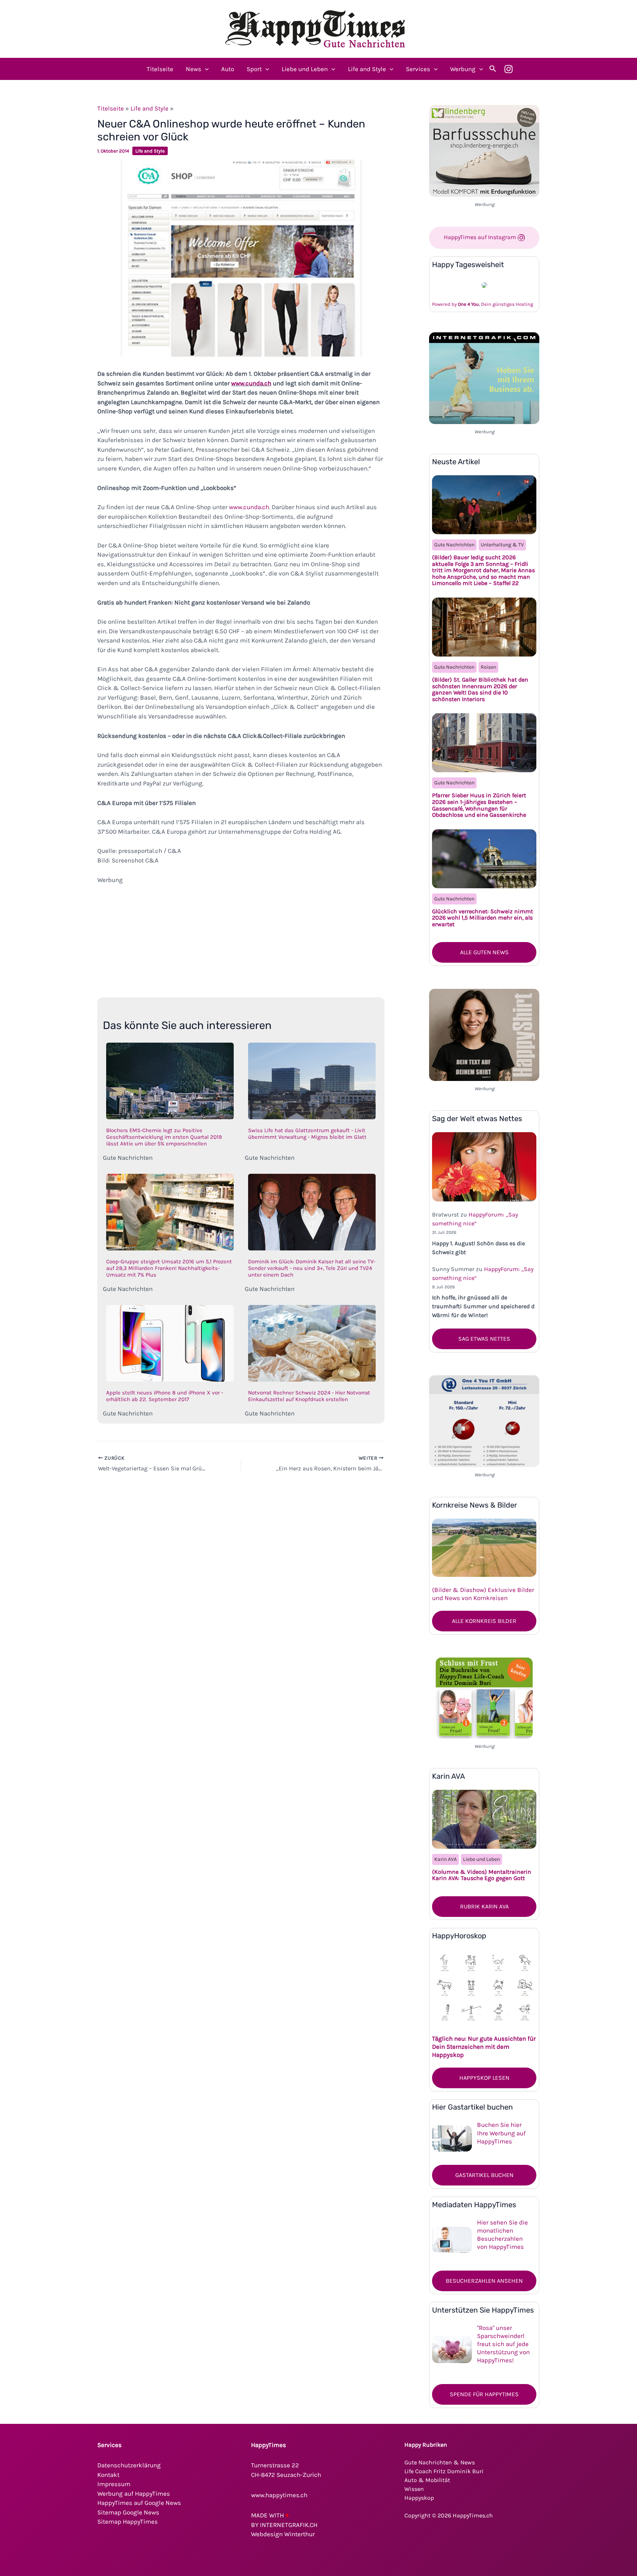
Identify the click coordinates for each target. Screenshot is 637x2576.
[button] (205, 69)
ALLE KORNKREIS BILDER (484, 1621)
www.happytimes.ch (279, 2495)
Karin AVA (445, 1859)
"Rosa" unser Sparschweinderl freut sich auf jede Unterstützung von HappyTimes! (503, 2344)
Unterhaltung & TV (502, 545)
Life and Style (367, 69)
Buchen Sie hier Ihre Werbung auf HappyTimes (501, 2133)
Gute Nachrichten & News (440, 2462)
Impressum (114, 2484)
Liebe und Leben (305, 69)
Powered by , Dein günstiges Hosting (483, 304)
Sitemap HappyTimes (128, 2521)
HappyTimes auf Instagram (481, 237)
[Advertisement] (241, 936)
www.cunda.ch (251, 383)
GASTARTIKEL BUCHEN (484, 2175)
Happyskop (419, 2498)
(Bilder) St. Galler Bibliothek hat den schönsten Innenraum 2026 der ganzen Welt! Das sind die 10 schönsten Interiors (480, 689)
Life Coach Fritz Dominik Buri (444, 2471)
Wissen (414, 2489)
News (194, 69)
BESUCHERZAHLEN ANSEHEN (484, 2281)
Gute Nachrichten (454, 545)
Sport (254, 69)
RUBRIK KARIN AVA (484, 1906)
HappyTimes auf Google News (139, 2503)
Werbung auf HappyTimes (134, 2493)
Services (418, 69)
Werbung (463, 69)
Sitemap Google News (128, 2512)
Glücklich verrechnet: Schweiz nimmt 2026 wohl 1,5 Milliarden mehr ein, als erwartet (483, 918)
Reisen (488, 667)
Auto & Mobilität (427, 2480)
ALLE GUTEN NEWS (484, 952)
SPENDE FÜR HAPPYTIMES (484, 2394)
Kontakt (108, 2475)
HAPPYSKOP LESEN (484, 2078)
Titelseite (160, 69)
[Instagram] (509, 69)
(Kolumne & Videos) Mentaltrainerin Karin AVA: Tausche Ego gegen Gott (482, 1875)
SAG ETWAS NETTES (484, 1339)
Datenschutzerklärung (129, 2465)
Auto (228, 69)
